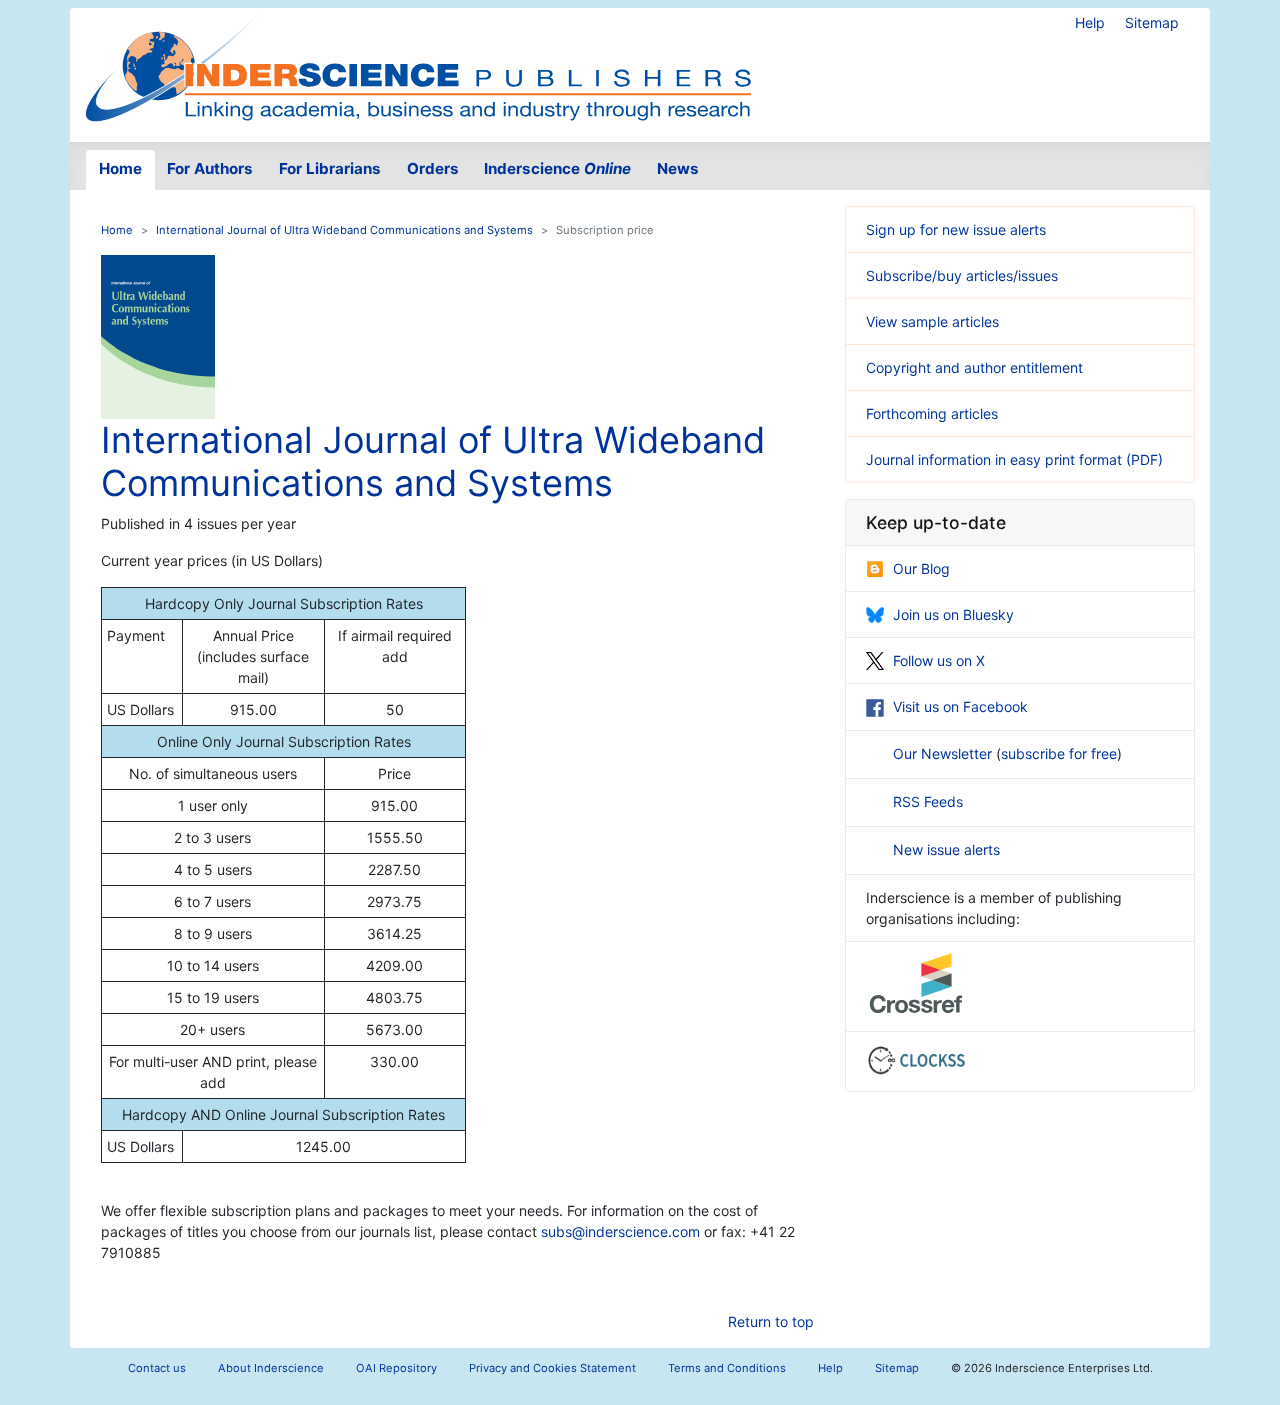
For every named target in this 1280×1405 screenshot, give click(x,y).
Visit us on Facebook (960, 706)
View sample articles (932, 321)
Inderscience (557, 168)
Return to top (771, 1321)
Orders (433, 168)
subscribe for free (1059, 753)
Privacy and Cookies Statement (552, 1368)
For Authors (210, 168)
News (678, 168)
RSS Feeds (928, 801)
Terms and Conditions (727, 1368)
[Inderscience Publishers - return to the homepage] (418, 67)
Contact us (157, 1368)
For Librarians (330, 168)
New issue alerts (946, 849)
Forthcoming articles (932, 413)
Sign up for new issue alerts (956, 229)
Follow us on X (939, 660)
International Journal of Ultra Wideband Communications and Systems (344, 230)
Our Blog (921, 568)
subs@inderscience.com (620, 1231)
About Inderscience (271, 1368)
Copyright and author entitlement (974, 367)
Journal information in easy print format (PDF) (1014, 459)
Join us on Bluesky (953, 614)
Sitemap (1152, 22)
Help (1090, 22)
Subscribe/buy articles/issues (962, 275)
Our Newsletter (944, 753)
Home (120, 168)
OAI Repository (396, 1368)
